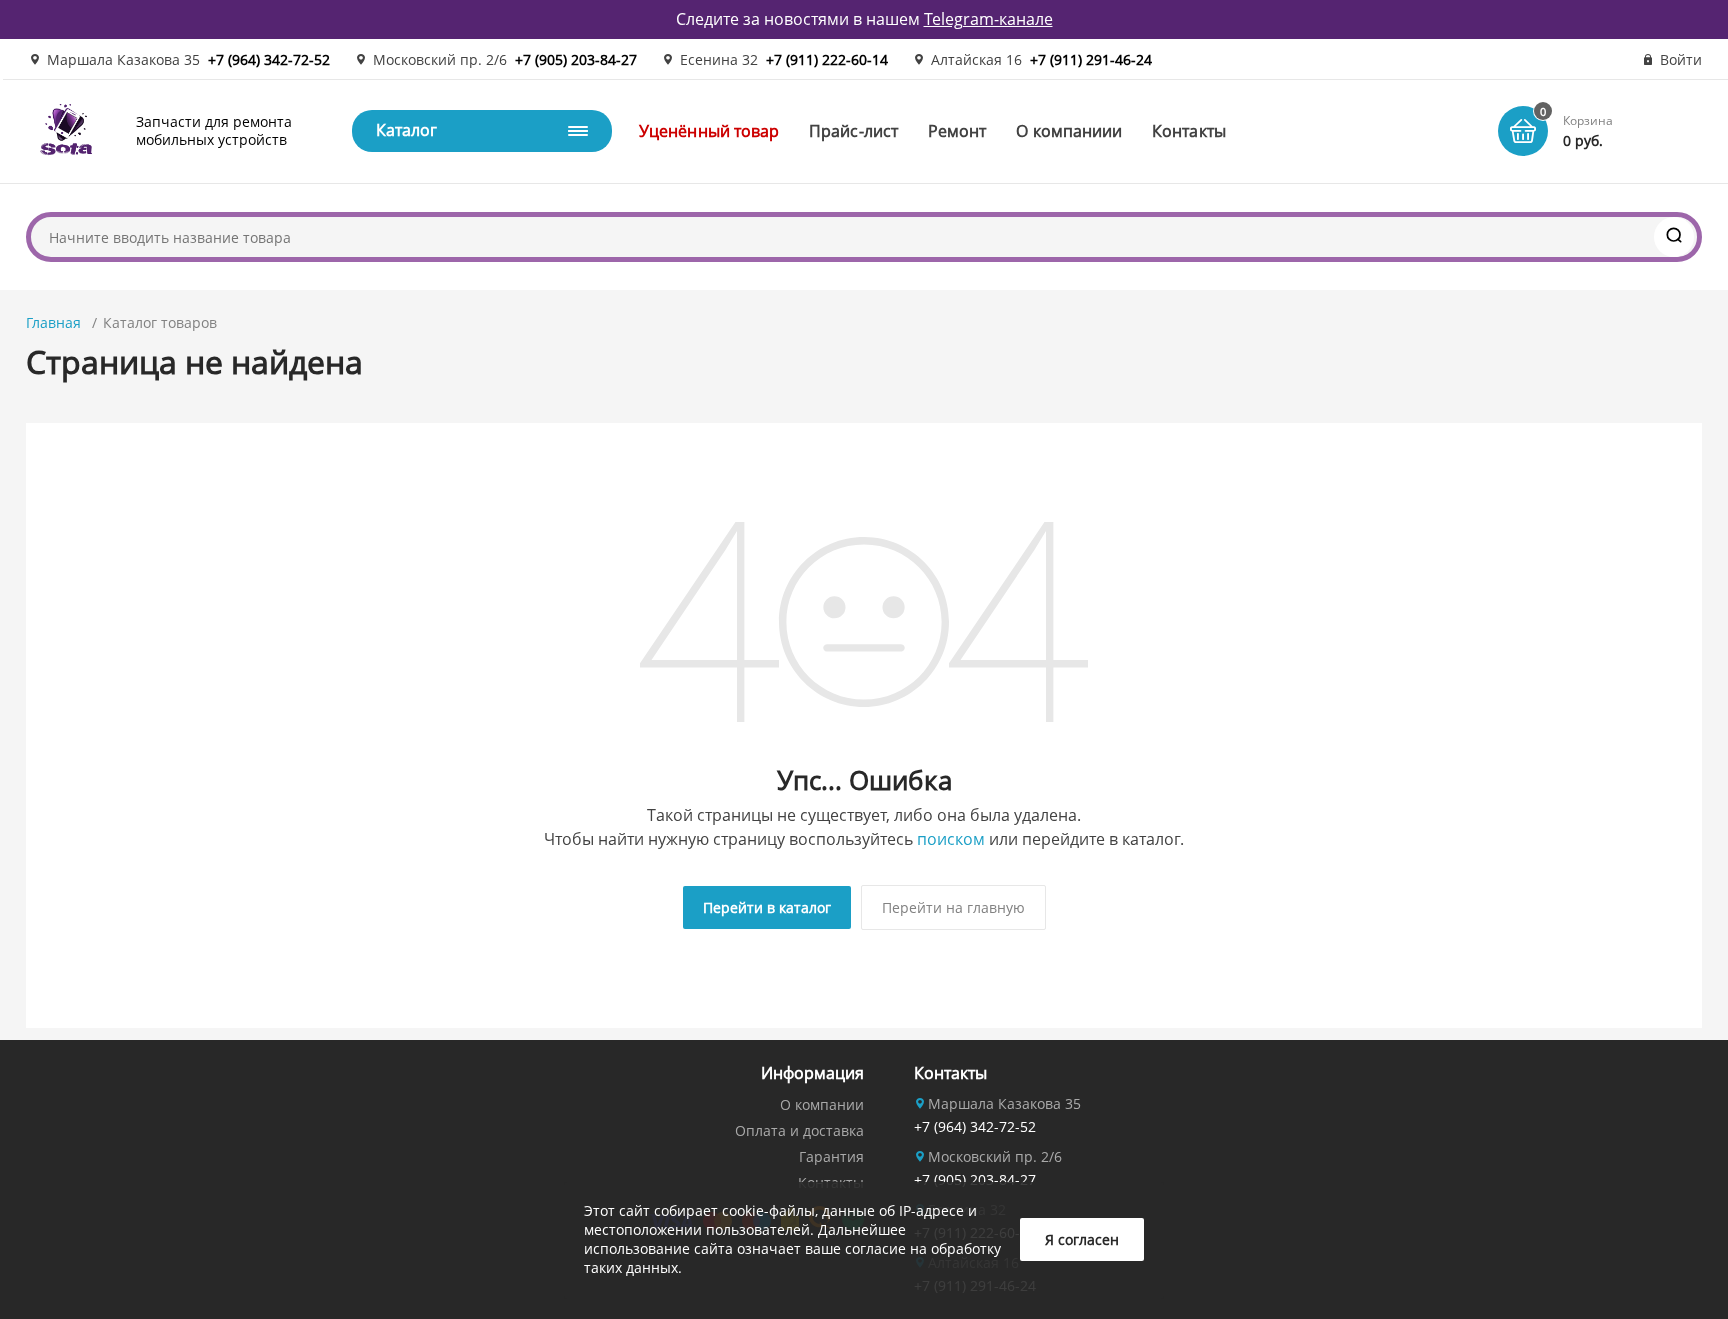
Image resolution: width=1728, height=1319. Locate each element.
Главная (53, 322)
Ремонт (957, 131)
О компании (822, 1104)
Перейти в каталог (767, 907)
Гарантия (831, 1156)
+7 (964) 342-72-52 (269, 59)
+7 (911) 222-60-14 (827, 59)
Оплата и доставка (799, 1130)
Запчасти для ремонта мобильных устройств (214, 130)
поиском (951, 839)
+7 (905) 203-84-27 (576, 59)
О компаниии (1069, 131)
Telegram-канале (988, 19)
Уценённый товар (709, 131)
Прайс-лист (853, 131)
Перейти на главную (953, 907)
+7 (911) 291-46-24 (1091, 59)
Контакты (1189, 131)
